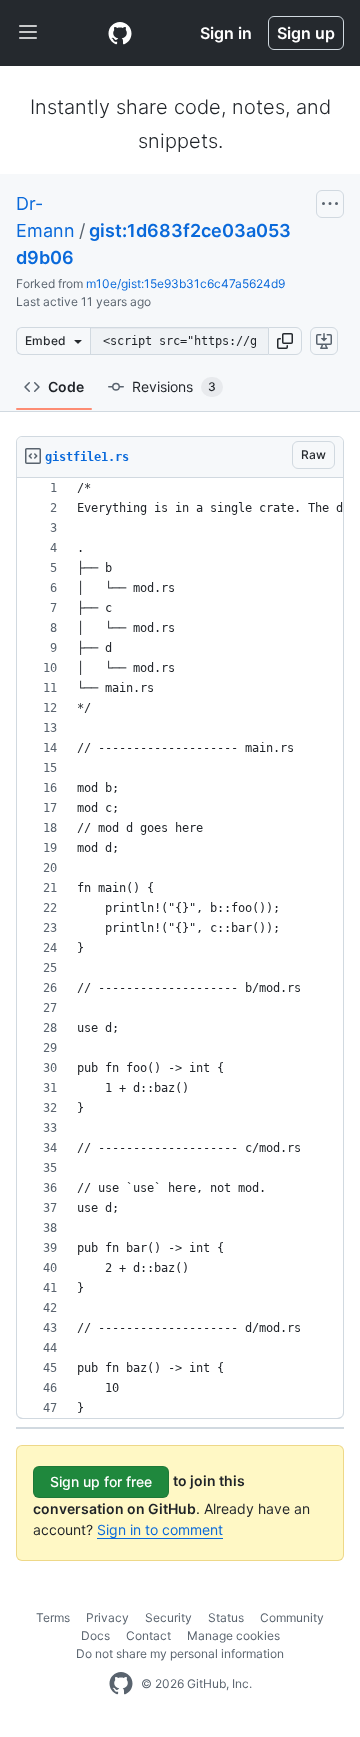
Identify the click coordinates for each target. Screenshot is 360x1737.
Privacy (107, 1617)
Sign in (226, 33)
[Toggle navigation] (28, 33)
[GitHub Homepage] (121, 1684)
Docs (95, 1635)
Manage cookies (233, 1635)
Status (226, 1617)
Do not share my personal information (180, 1653)
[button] (285, 341)
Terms (53, 1617)
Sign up (306, 33)
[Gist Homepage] (120, 33)
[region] (180, 948)
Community (292, 1617)
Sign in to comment (160, 1529)
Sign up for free (101, 1481)
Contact (148, 1635)
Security (168, 1617)
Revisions (174, 386)
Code (66, 386)
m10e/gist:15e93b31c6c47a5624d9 (185, 283)
